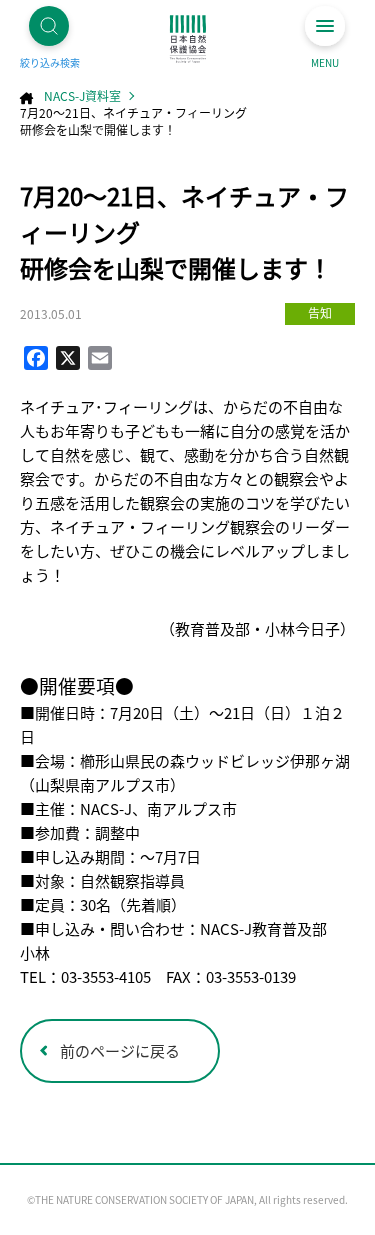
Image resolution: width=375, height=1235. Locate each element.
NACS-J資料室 (82, 95)
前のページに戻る (120, 1050)
